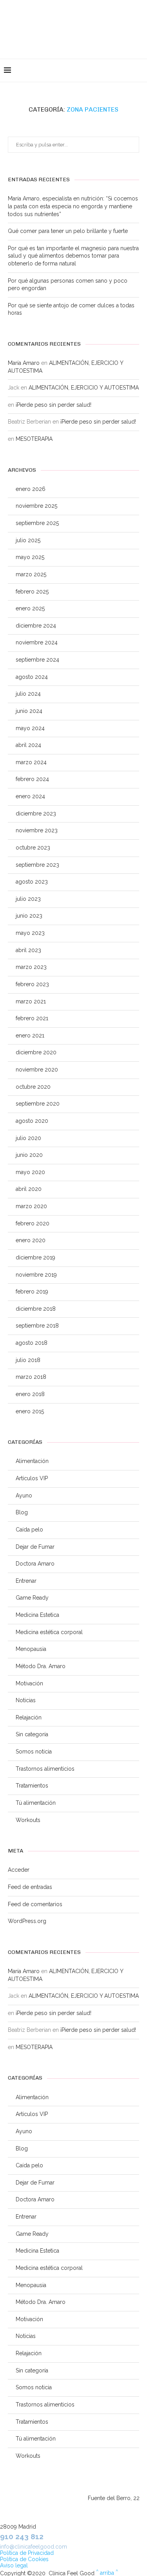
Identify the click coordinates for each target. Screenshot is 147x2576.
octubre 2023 (33, 848)
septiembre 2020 (38, 1104)
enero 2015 (30, 1411)
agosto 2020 (32, 1121)
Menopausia (31, 1649)
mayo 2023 (30, 933)
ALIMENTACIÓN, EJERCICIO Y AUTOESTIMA (84, 388)
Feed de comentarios (35, 1904)
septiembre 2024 (37, 660)
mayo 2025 (30, 557)
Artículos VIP (32, 1478)
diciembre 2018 (36, 1309)
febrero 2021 (32, 1018)
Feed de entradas (30, 1887)
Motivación (29, 1683)
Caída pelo (29, 1530)
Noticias (26, 1700)
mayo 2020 (30, 1172)
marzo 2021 (31, 1001)
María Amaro (24, 363)
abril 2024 (28, 745)
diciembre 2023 (36, 814)
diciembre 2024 (36, 626)
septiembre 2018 (37, 1326)
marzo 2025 (31, 574)
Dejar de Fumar (35, 1547)
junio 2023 (29, 916)
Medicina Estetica (37, 1615)
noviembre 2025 (36, 506)
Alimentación (32, 1461)
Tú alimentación (36, 1803)
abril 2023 (28, 950)
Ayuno (24, 1495)
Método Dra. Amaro (41, 1666)
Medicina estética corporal (49, 1632)
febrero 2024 (32, 779)
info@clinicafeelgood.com (34, 2547)
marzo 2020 (31, 1206)
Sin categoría (32, 1734)
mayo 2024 (30, 728)
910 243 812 (22, 2536)
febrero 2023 (32, 984)
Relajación (29, 1717)
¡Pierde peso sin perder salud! (54, 405)
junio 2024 (29, 711)
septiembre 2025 (37, 523)
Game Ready (32, 1598)
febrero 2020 (33, 1223)
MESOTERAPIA (34, 439)
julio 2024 (28, 694)
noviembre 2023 (37, 830)
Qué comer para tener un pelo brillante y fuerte (68, 231)
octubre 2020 (33, 1087)
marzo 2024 (31, 762)
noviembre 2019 (36, 1275)
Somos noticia (34, 1752)
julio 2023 (28, 899)
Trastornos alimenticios (45, 1769)
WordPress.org (27, 1921)
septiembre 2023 (37, 865)
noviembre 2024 (37, 642)
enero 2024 (30, 796)
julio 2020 (28, 1138)
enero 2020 (31, 1240)
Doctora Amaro (35, 1564)
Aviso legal (14, 2565)
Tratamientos (32, 1786)
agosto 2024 (32, 677)
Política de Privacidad (27, 2553)
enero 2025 (30, 608)
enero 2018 (30, 1394)
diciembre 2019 (35, 1257)
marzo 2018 (31, 1377)
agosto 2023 (32, 882)
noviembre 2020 (37, 1070)
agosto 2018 (32, 1343)
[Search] (139, 70)
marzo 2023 (31, 967)
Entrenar (26, 1581)
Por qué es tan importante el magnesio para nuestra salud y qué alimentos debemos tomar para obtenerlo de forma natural (73, 256)
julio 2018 (28, 1360)
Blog (22, 1512)
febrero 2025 (32, 592)
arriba (107, 2573)
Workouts (28, 1820)
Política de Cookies (24, 2559)
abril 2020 (29, 1189)
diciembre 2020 (36, 1052)
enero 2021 (30, 1035)
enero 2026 (31, 489)
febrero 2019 (32, 1292)
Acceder (19, 1870)
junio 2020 (29, 1155)
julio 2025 (28, 540)
